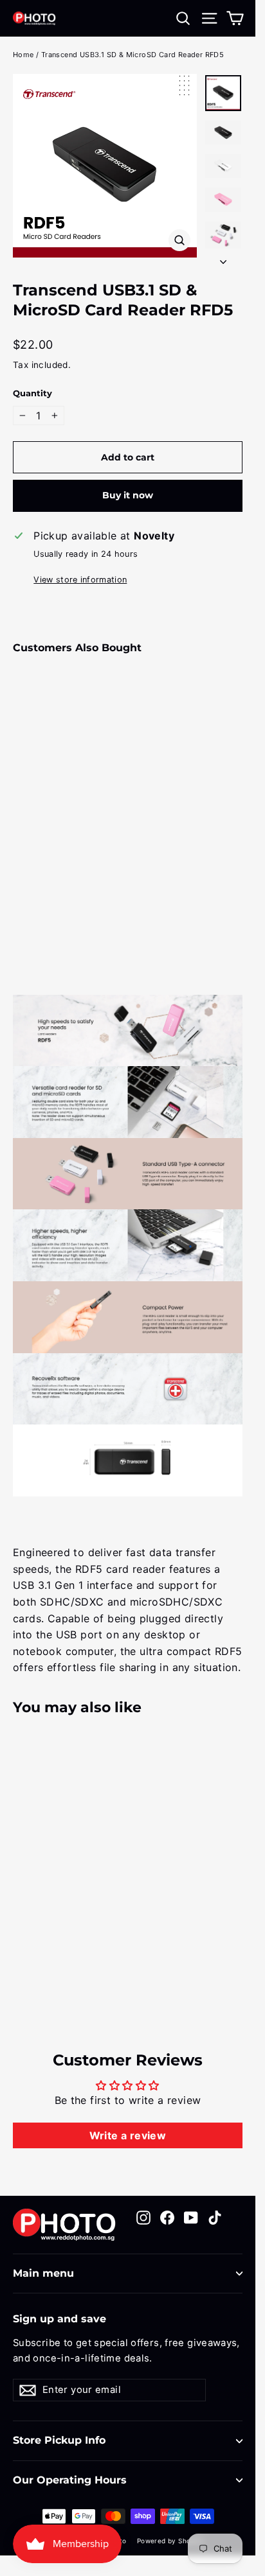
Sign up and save (59, 2319)
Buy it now (128, 495)
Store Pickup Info (59, 2440)
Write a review (128, 2135)
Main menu (43, 2273)
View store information (80, 580)
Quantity (32, 393)
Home (23, 55)
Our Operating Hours (70, 2480)
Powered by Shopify (170, 2541)
